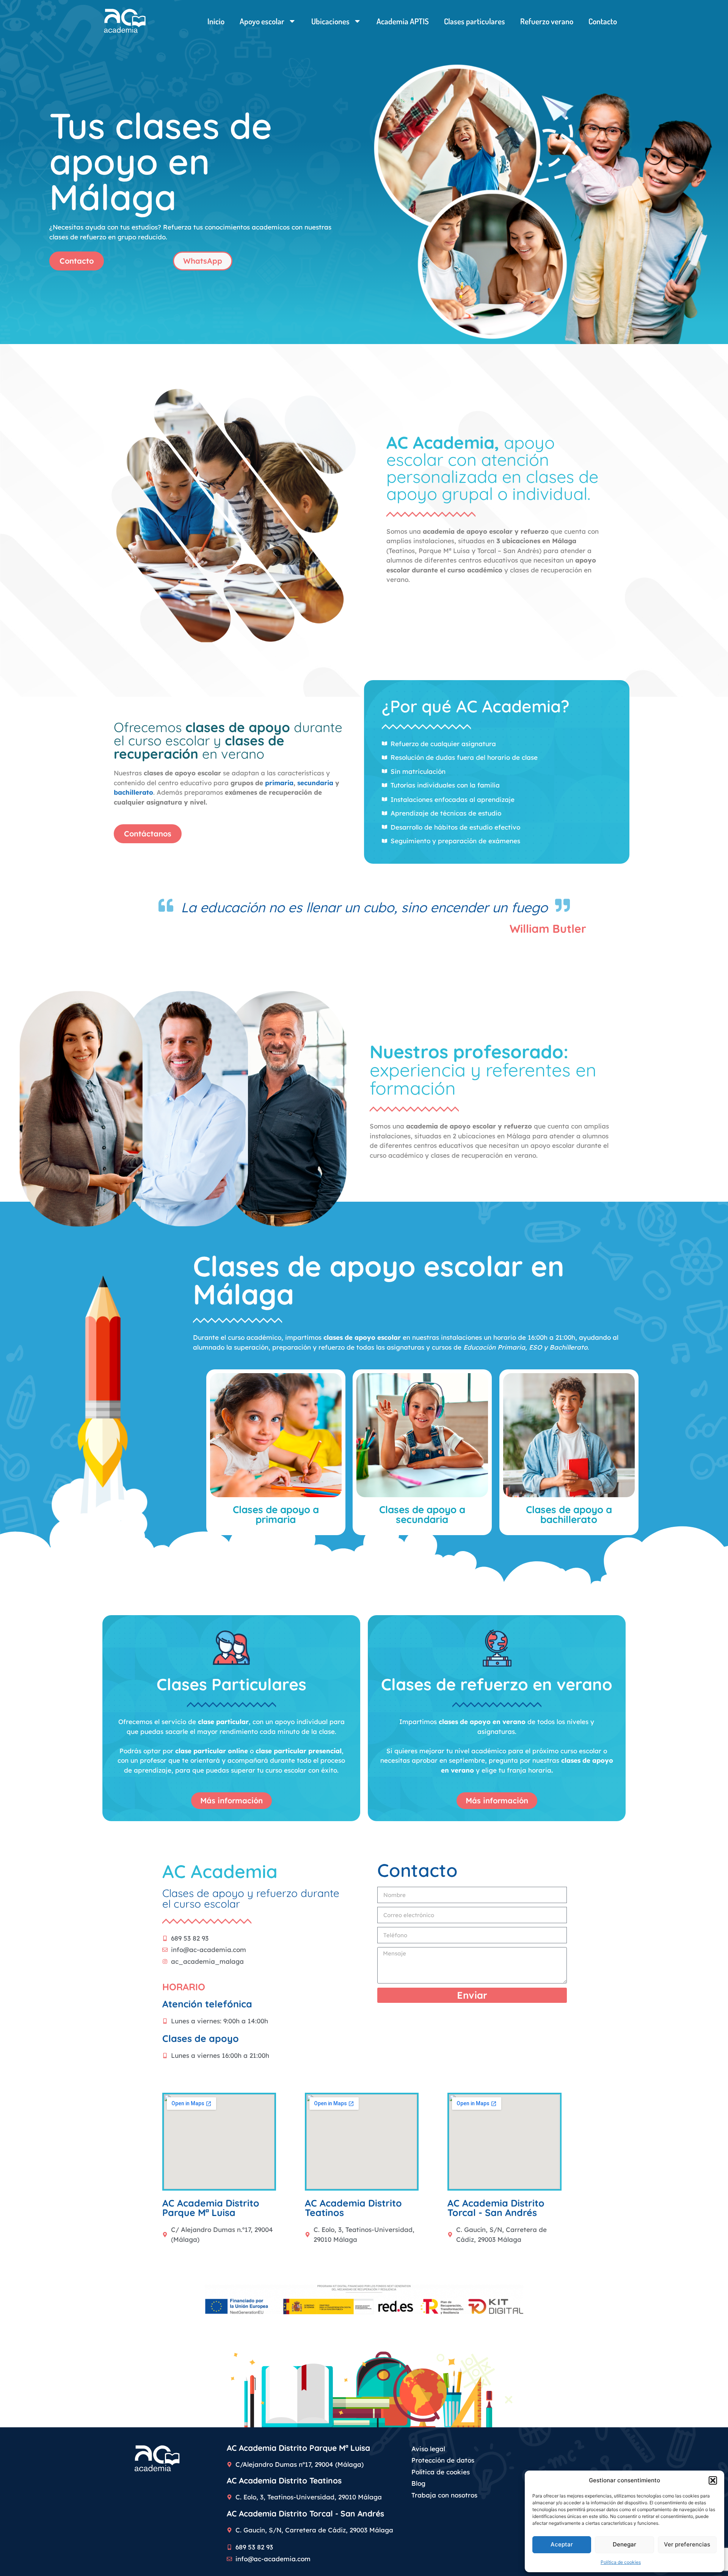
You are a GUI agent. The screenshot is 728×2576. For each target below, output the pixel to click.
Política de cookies (621, 2562)
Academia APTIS (403, 21)
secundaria (315, 783)
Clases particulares (475, 21)
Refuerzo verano (547, 21)
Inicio (216, 21)
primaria (279, 783)
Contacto (603, 21)
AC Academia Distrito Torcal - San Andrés (305, 2513)
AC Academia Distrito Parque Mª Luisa (298, 2448)
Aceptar (562, 2544)
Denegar (624, 2544)
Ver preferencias (687, 2544)
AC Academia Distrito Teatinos (284, 2480)
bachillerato (133, 792)
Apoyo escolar (262, 21)
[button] (713, 2480)
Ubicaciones (330, 21)
